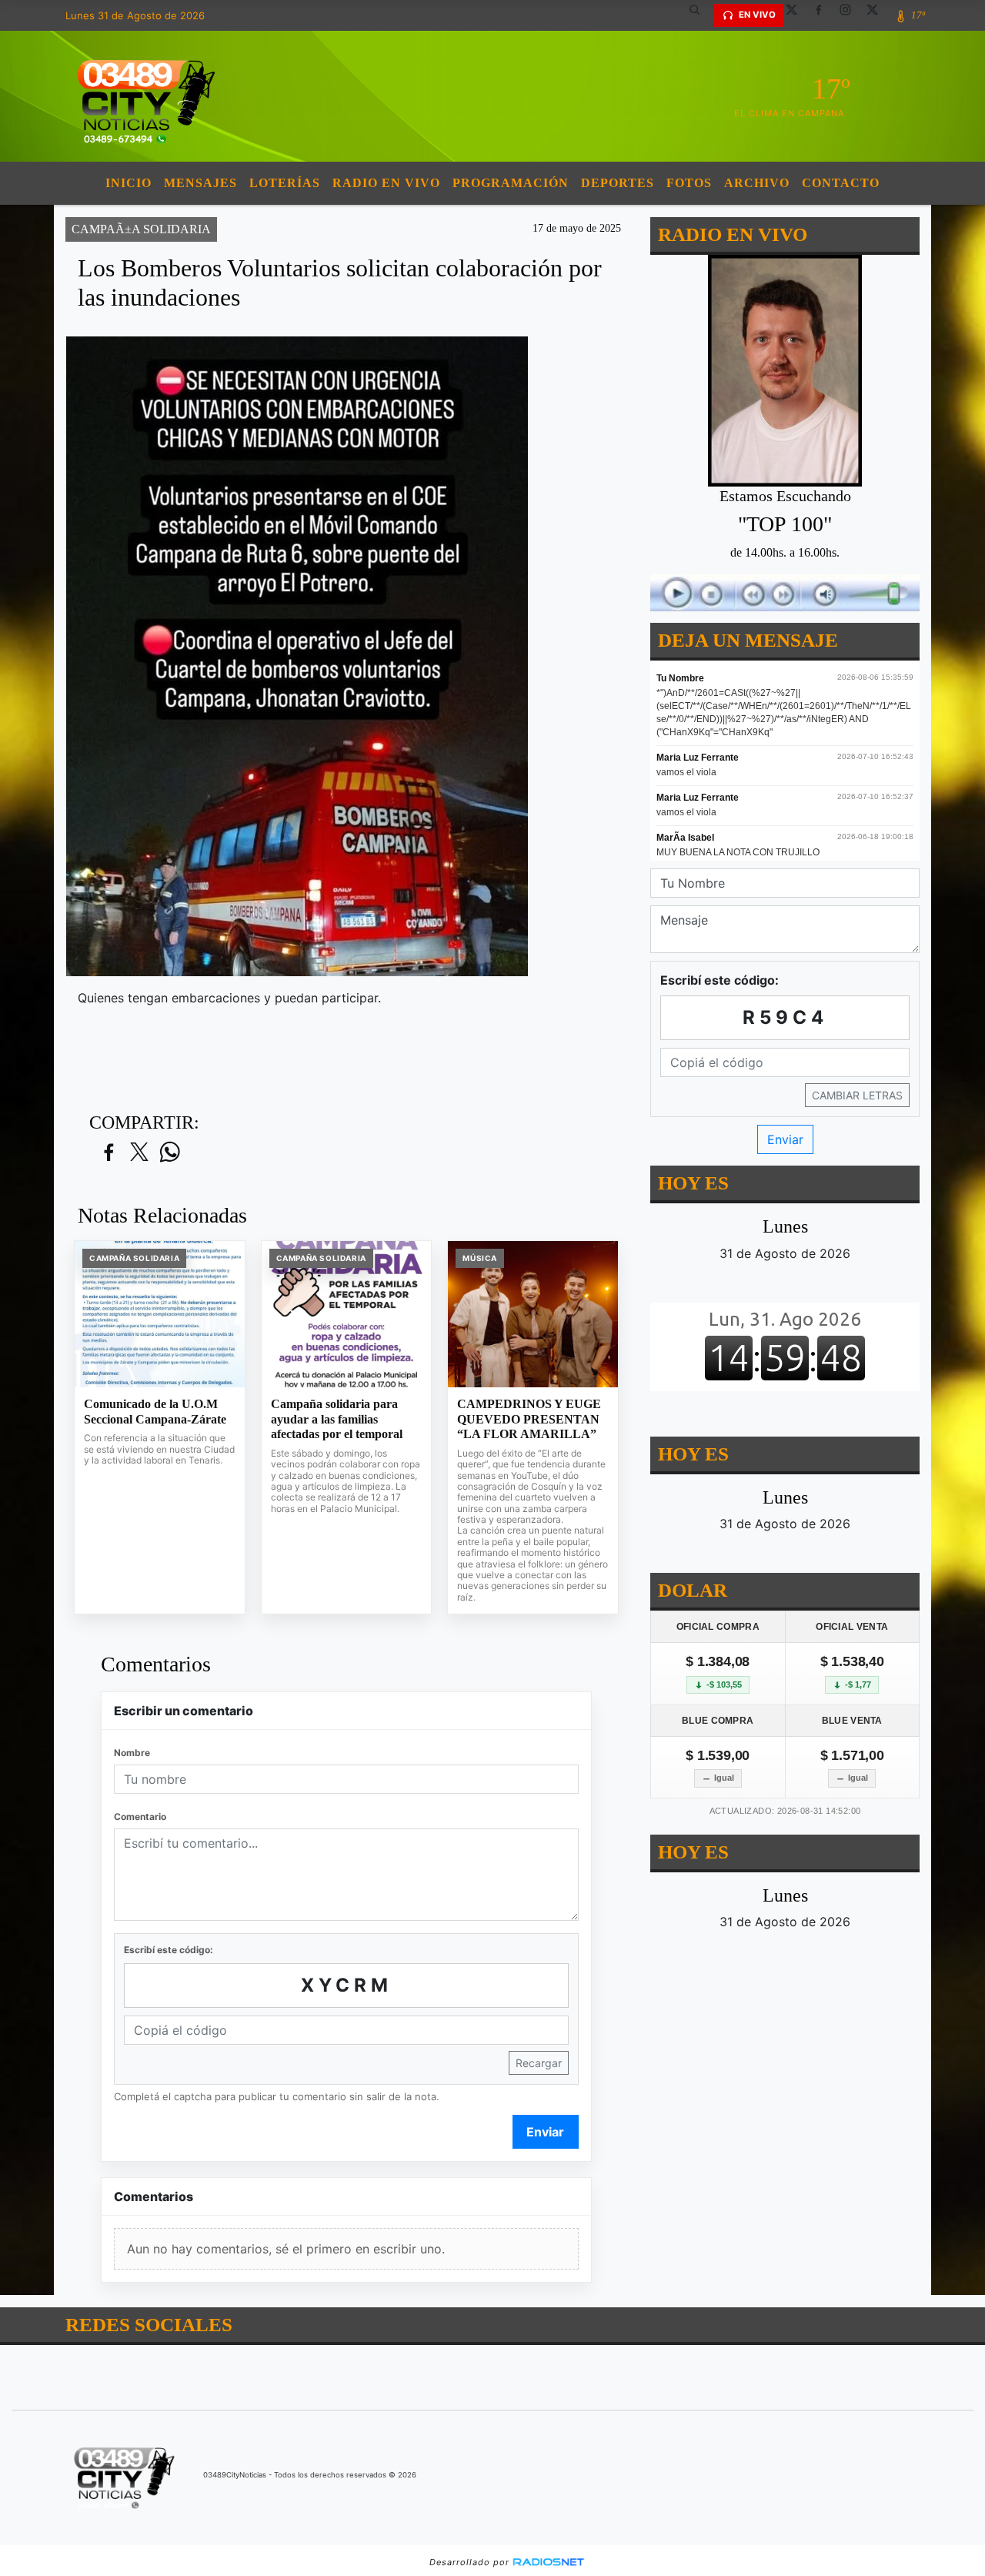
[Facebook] (824, 15)
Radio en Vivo (386, 183)
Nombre (132, 1753)
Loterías (285, 183)
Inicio (129, 183)
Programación (511, 183)
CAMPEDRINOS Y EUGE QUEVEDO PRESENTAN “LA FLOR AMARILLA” (529, 1419)
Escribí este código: (169, 1950)
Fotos (689, 183)
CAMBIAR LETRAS (857, 1095)
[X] (797, 15)
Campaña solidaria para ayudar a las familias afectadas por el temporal (337, 1419)
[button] (700, 15)
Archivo (757, 183)
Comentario (140, 1817)
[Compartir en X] (139, 1153)
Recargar (539, 2063)
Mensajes (200, 183)
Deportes (618, 183)
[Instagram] (851, 15)
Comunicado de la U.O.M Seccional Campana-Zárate (155, 1412)
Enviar (545, 2132)
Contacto (841, 183)
